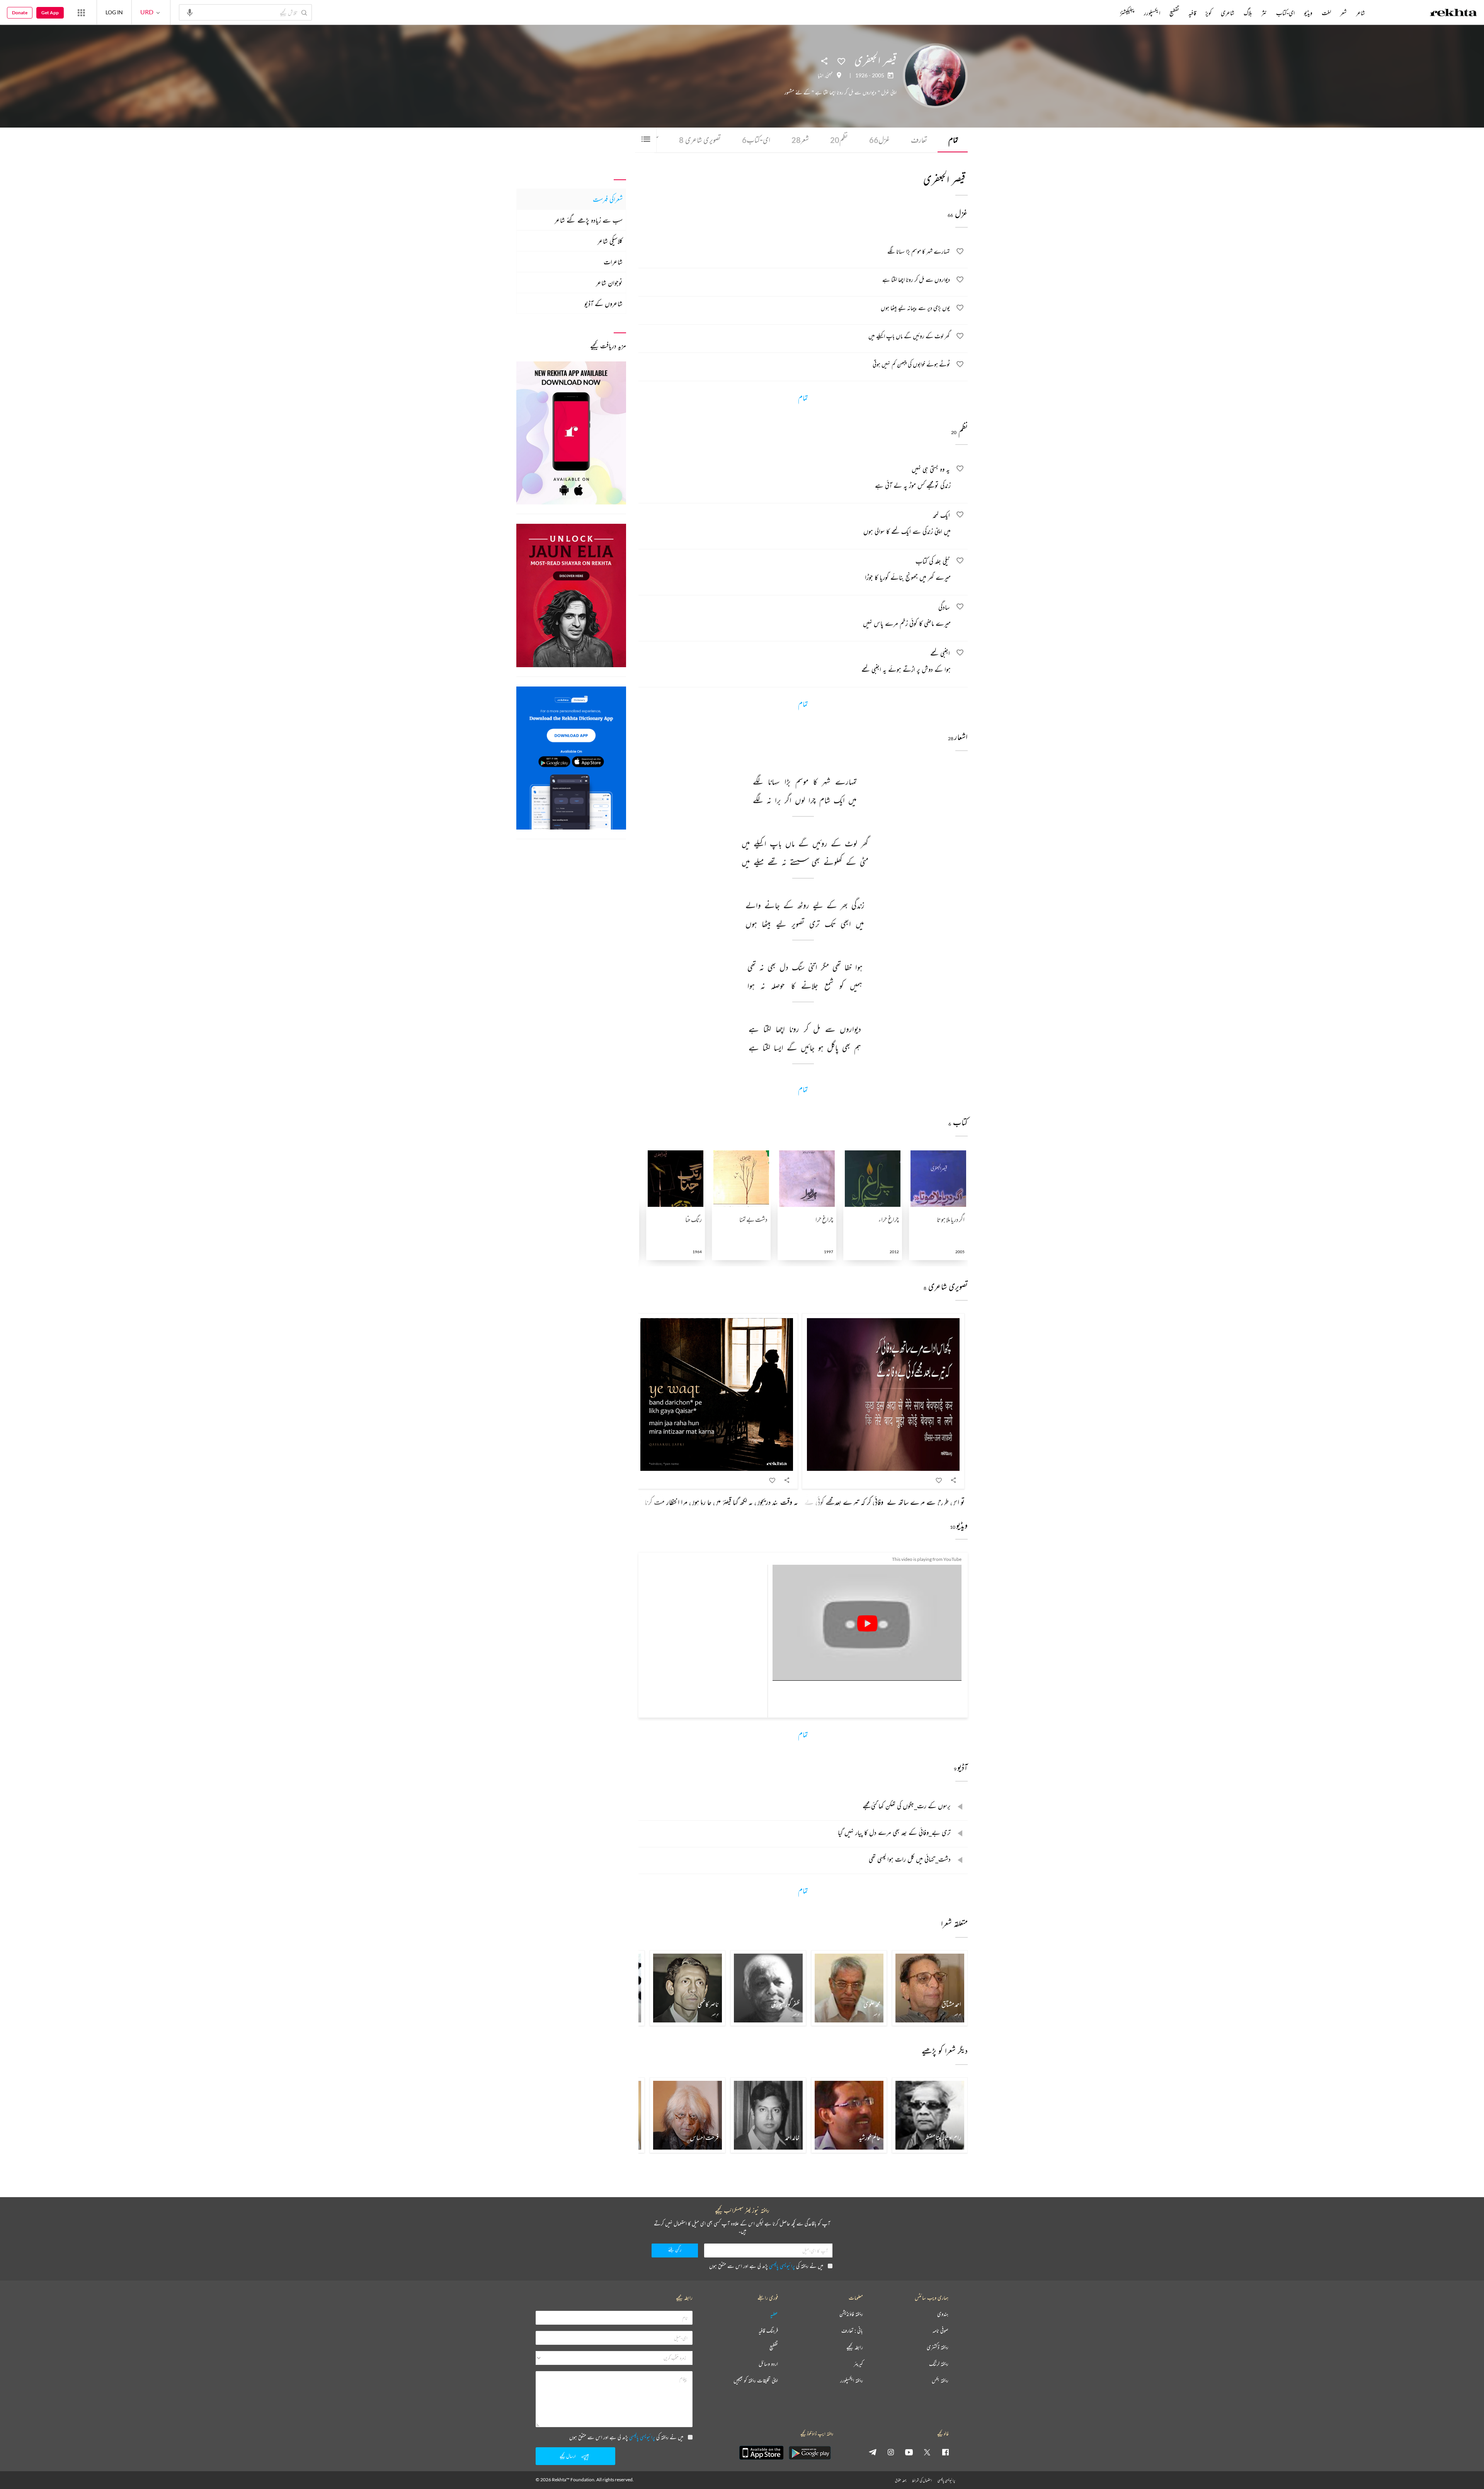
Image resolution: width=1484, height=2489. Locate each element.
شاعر (1361, 13)
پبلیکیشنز (1127, 13)
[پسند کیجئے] (841, 61)
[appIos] (761, 2453)
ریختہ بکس (940, 2381)
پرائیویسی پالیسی (782, 2266)
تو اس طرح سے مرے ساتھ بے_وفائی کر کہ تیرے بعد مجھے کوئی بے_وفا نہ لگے (871, 1502)
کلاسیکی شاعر (610, 241)
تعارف (919, 140)
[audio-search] (190, 12)
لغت (1326, 13)
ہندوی (943, 2314)
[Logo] (1453, 14)
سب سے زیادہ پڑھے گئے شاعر (589, 220)
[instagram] (891, 2452)
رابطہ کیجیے (855, 2347)
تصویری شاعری (700, 140)
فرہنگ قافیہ (768, 2331)
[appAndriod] (810, 2453)
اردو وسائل (768, 2364)
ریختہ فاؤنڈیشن (851, 2314)
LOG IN (114, 12)
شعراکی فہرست (608, 199)
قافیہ (1192, 13)
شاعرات (613, 262)
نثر (1264, 13)
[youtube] (909, 2452)
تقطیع (1174, 13)
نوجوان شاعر (609, 283)
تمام (953, 140)
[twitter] (927, 2452)
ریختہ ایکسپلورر (852, 2381)
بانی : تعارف (852, 2331)
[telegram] (873, 2452)
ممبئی (829, 75)
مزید (1107, 13)
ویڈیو (1308, 13)
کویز (1208, 13)
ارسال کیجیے (568, 2456)
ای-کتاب (756, 140)
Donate (20, 13)
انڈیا (821, 75)
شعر (800, 140)
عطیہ (774, 2314)
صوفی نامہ (940, 2331)
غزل (879, 140)
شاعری (1228, 13)
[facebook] (945, 2452)
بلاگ (1248, 13)
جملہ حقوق (901, 2480)
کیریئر (858, 2364)
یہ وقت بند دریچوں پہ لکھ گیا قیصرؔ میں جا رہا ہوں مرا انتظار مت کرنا (721, 1502)
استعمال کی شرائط (922, 2480)
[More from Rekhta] (81, 12)
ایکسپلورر (1152, 13)
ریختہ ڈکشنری (938, 2347)
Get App (50, 13)
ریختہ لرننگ (939, 2364)
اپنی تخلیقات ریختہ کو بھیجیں (756, 2381)
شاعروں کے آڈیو (603, 303)
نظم (839, 140)
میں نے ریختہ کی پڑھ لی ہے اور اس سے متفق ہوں (766, 2266)
